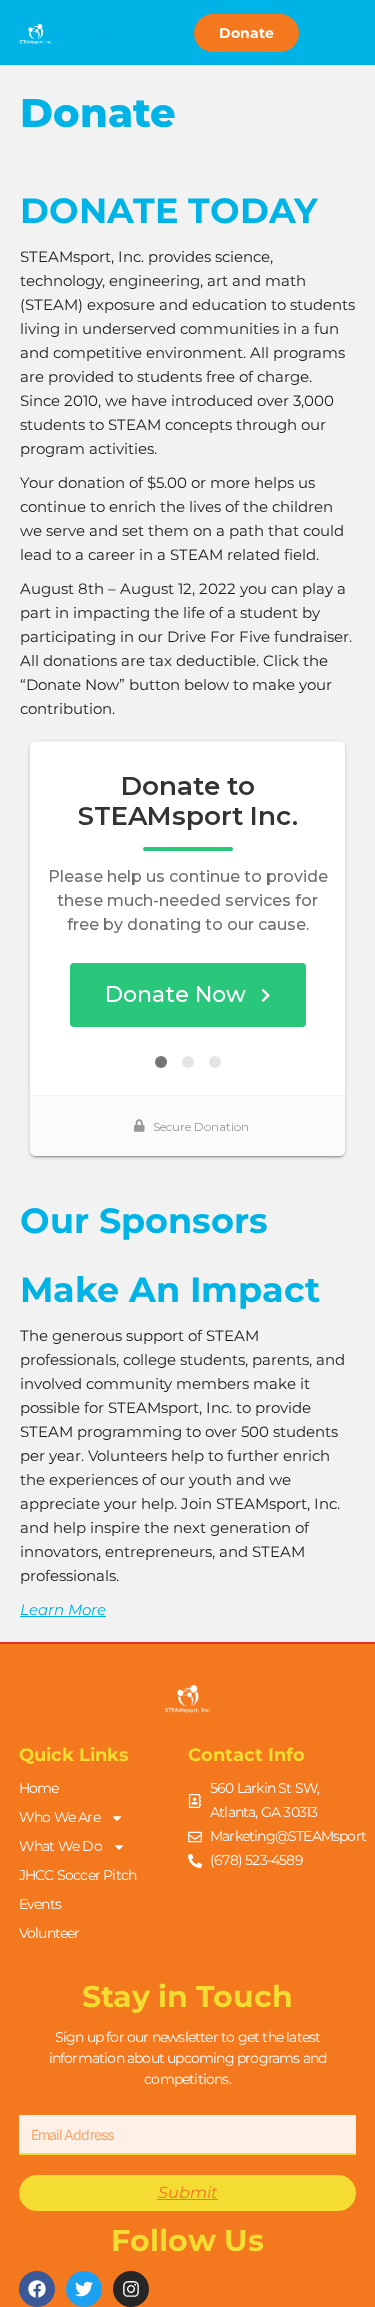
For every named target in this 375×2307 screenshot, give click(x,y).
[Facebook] (37, 2289)
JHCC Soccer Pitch (77, 1875)
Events (40, 1904)
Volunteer (49, 1933)
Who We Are (59, 1817)
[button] (101, 33)
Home (39, 1788)
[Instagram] (131, 2289)
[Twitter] (84, 2289)
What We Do (60, 1846)
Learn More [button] (63, 1609)
